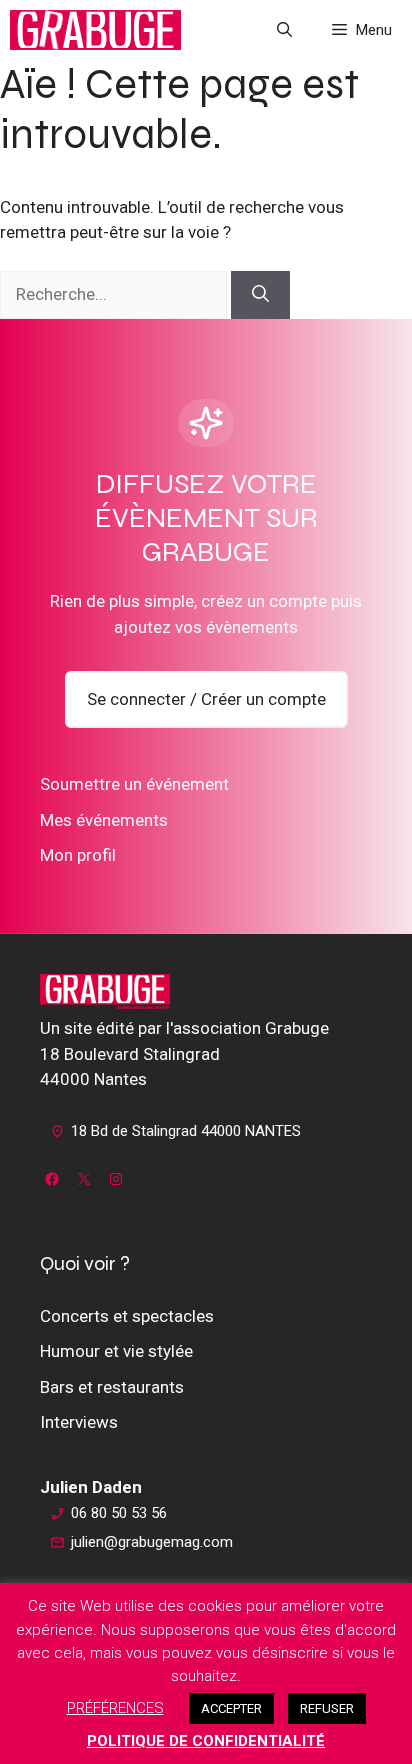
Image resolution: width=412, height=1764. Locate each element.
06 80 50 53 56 (119, 1513)
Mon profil (78, 855)
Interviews (79, 1422)
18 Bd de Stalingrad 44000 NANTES (186, 1131)
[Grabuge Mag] (95, 30)
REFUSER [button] (327, 1708)
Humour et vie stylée (116, 1351)
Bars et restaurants (112, 1387)
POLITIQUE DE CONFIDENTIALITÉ (206, 1741)
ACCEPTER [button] (231, 1708)
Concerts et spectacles (127, 1316)
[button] (284, 30)
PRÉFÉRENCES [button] (115, 1708)
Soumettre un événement (134, 784)
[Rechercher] (260, 295)
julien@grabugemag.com (152, 1542)
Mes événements (104, 820)
